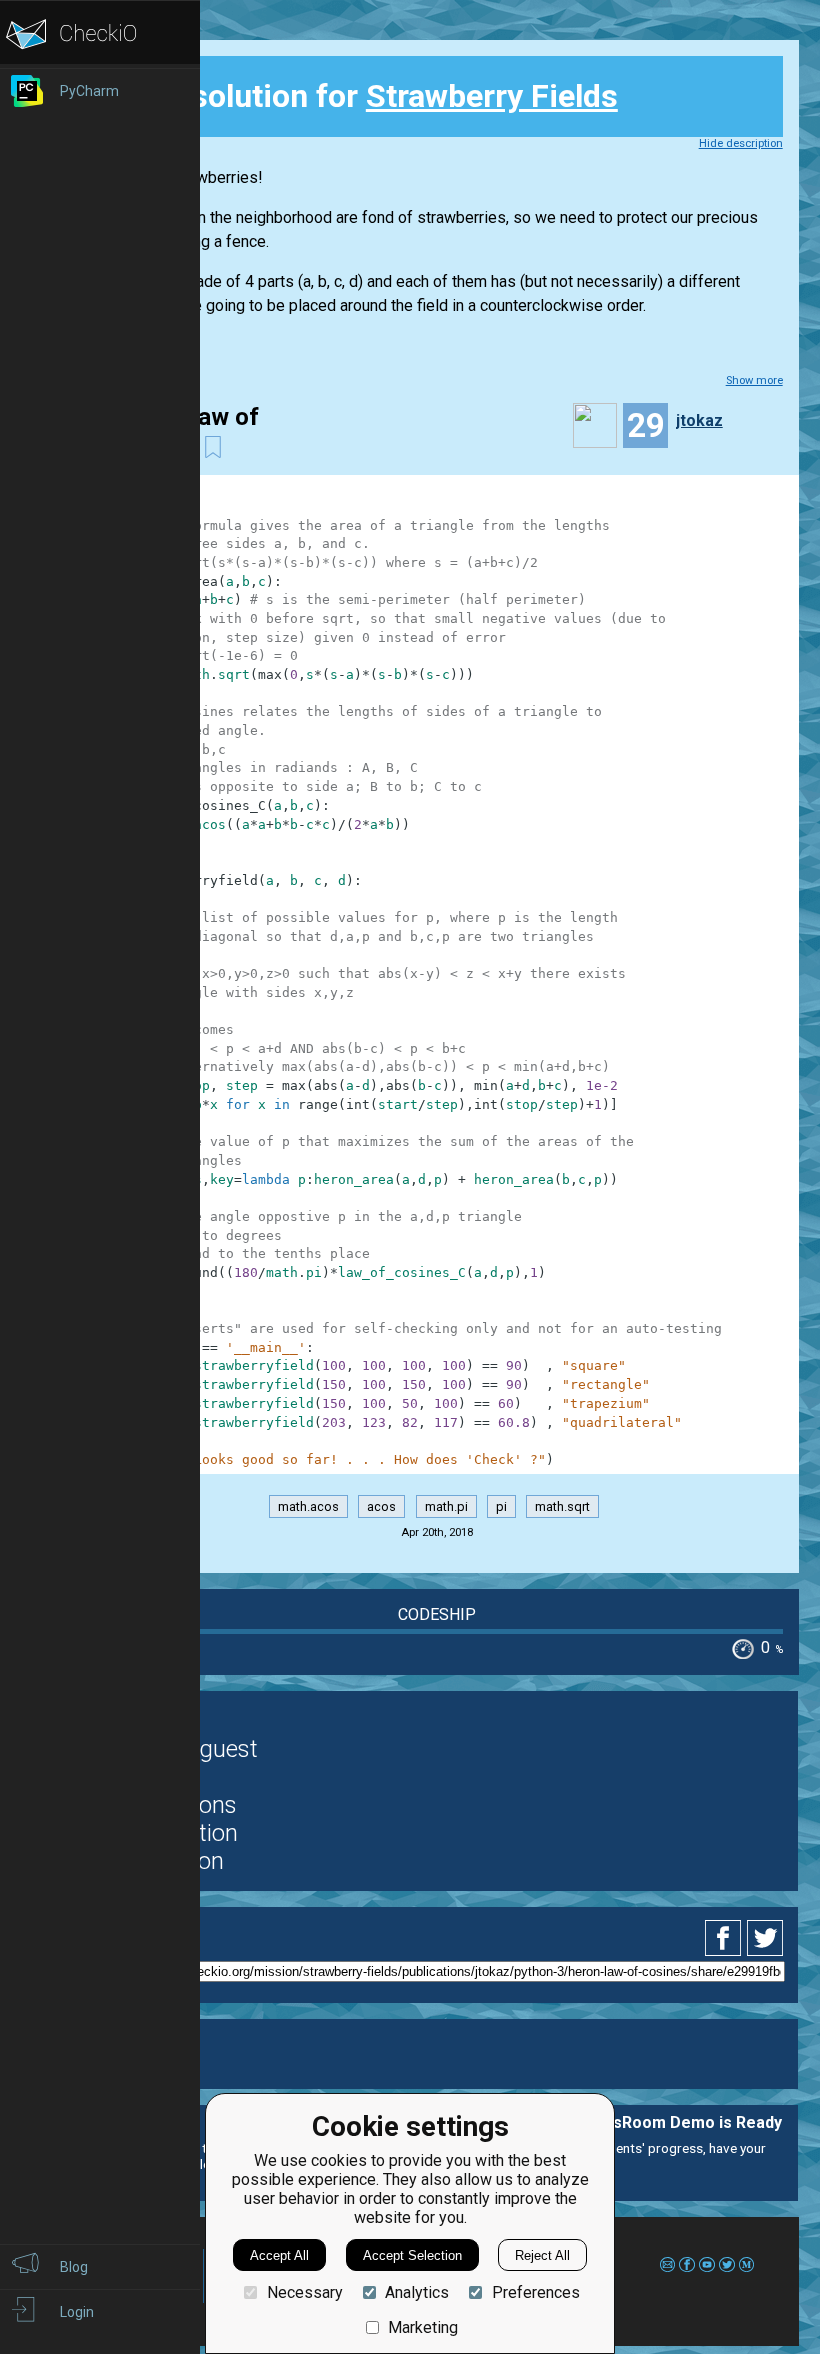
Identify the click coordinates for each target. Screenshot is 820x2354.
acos (381, 1506)
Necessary (304, 2292)
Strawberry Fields (492, 96)
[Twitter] (766, 1938)
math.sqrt (562, 1506)
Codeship (437, 1614)
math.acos (308, 1506)
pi (501, 1506)
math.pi (446, 1506)
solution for (363, 96)
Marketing (423, 2327)
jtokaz (699, 420)
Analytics (417, 2292)
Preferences (535, 2292)
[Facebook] (726, 1938)
